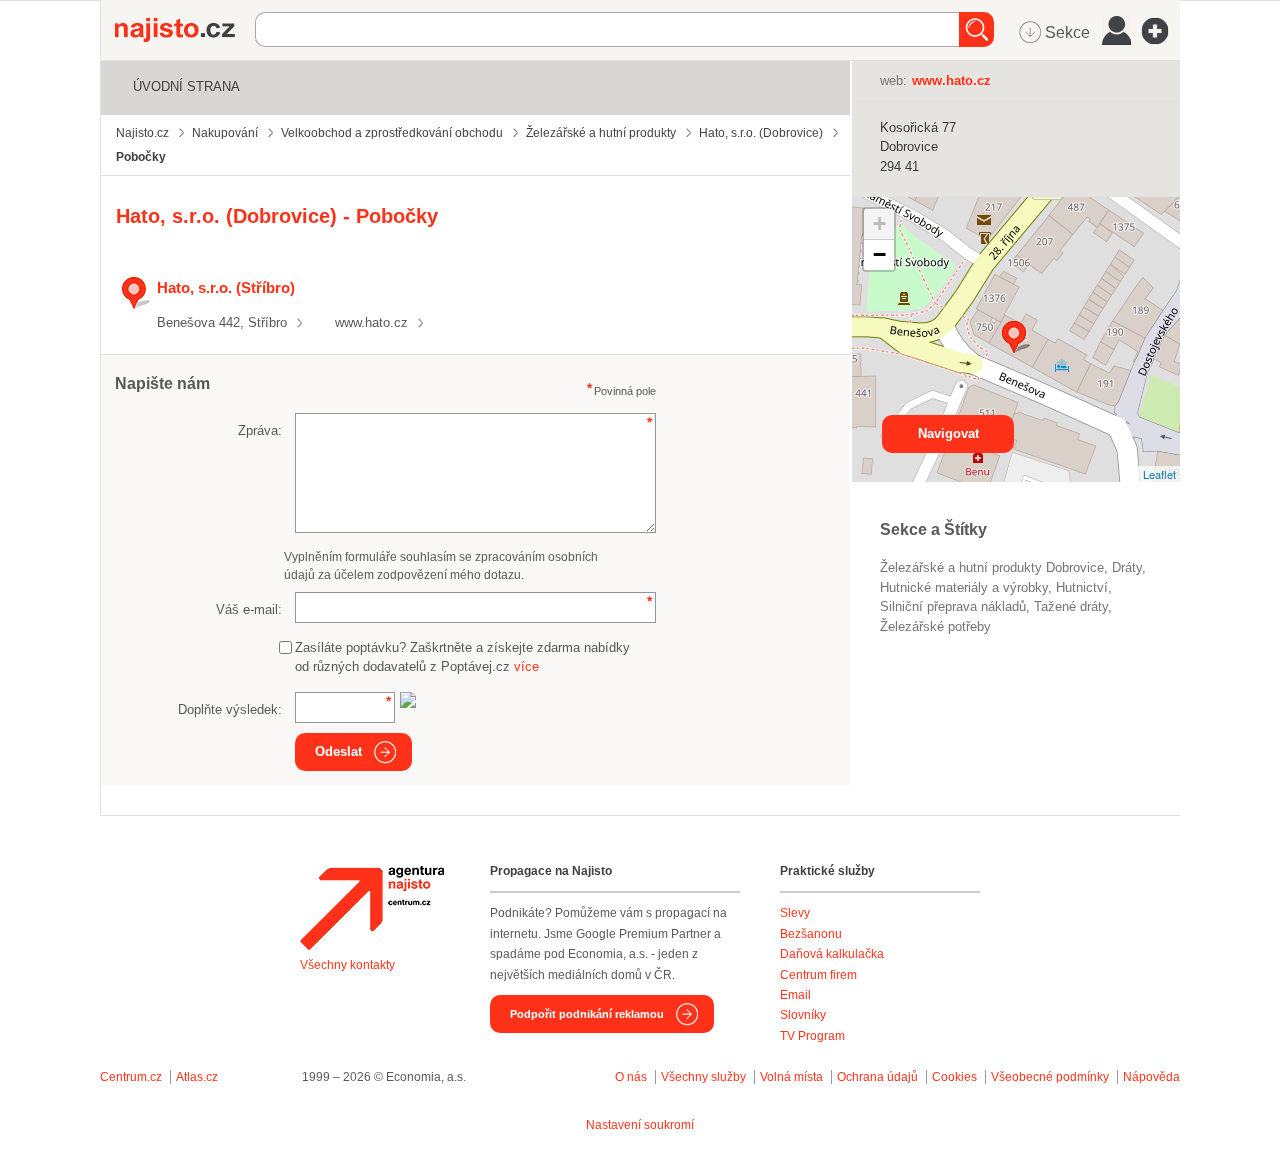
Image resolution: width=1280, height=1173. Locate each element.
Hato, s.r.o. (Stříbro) (226, 287)
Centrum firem (818, 975)
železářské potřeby (935, 626)
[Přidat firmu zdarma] (1161, 31)
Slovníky (803, 1015)
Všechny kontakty (347, 965)
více (526, 666)
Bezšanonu (811, 934)
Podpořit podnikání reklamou (587, 1014)
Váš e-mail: (249, 609)
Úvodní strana (186, 86)
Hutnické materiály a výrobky (964, 587)
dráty (1127, 567)
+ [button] (879, 223)
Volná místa (791, 1077)
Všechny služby (705, 1077)
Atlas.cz (197, 1077)
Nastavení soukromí (640, 1125)
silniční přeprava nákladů (953, 606)
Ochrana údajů (877, 1077)
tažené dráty (1071, 606)
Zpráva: (260, 430)
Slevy (795, 913)
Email (795, 995)
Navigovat (948, 433)
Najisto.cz (185, 30)
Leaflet (1159, 474)
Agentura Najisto (372, 908)
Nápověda (1151, 1077)
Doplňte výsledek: (230, 709)
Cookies (954, 1077)
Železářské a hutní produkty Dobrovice (992, 567)
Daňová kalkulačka (832, 954)
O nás (631, 1077)
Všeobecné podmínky (1050, 1077)
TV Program (812, 1036)
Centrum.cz (131, 1077)
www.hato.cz (371, 322)
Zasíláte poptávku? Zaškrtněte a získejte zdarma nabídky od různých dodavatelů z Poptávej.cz (462, 657)
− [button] (879, 254)
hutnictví (1082, 587)
